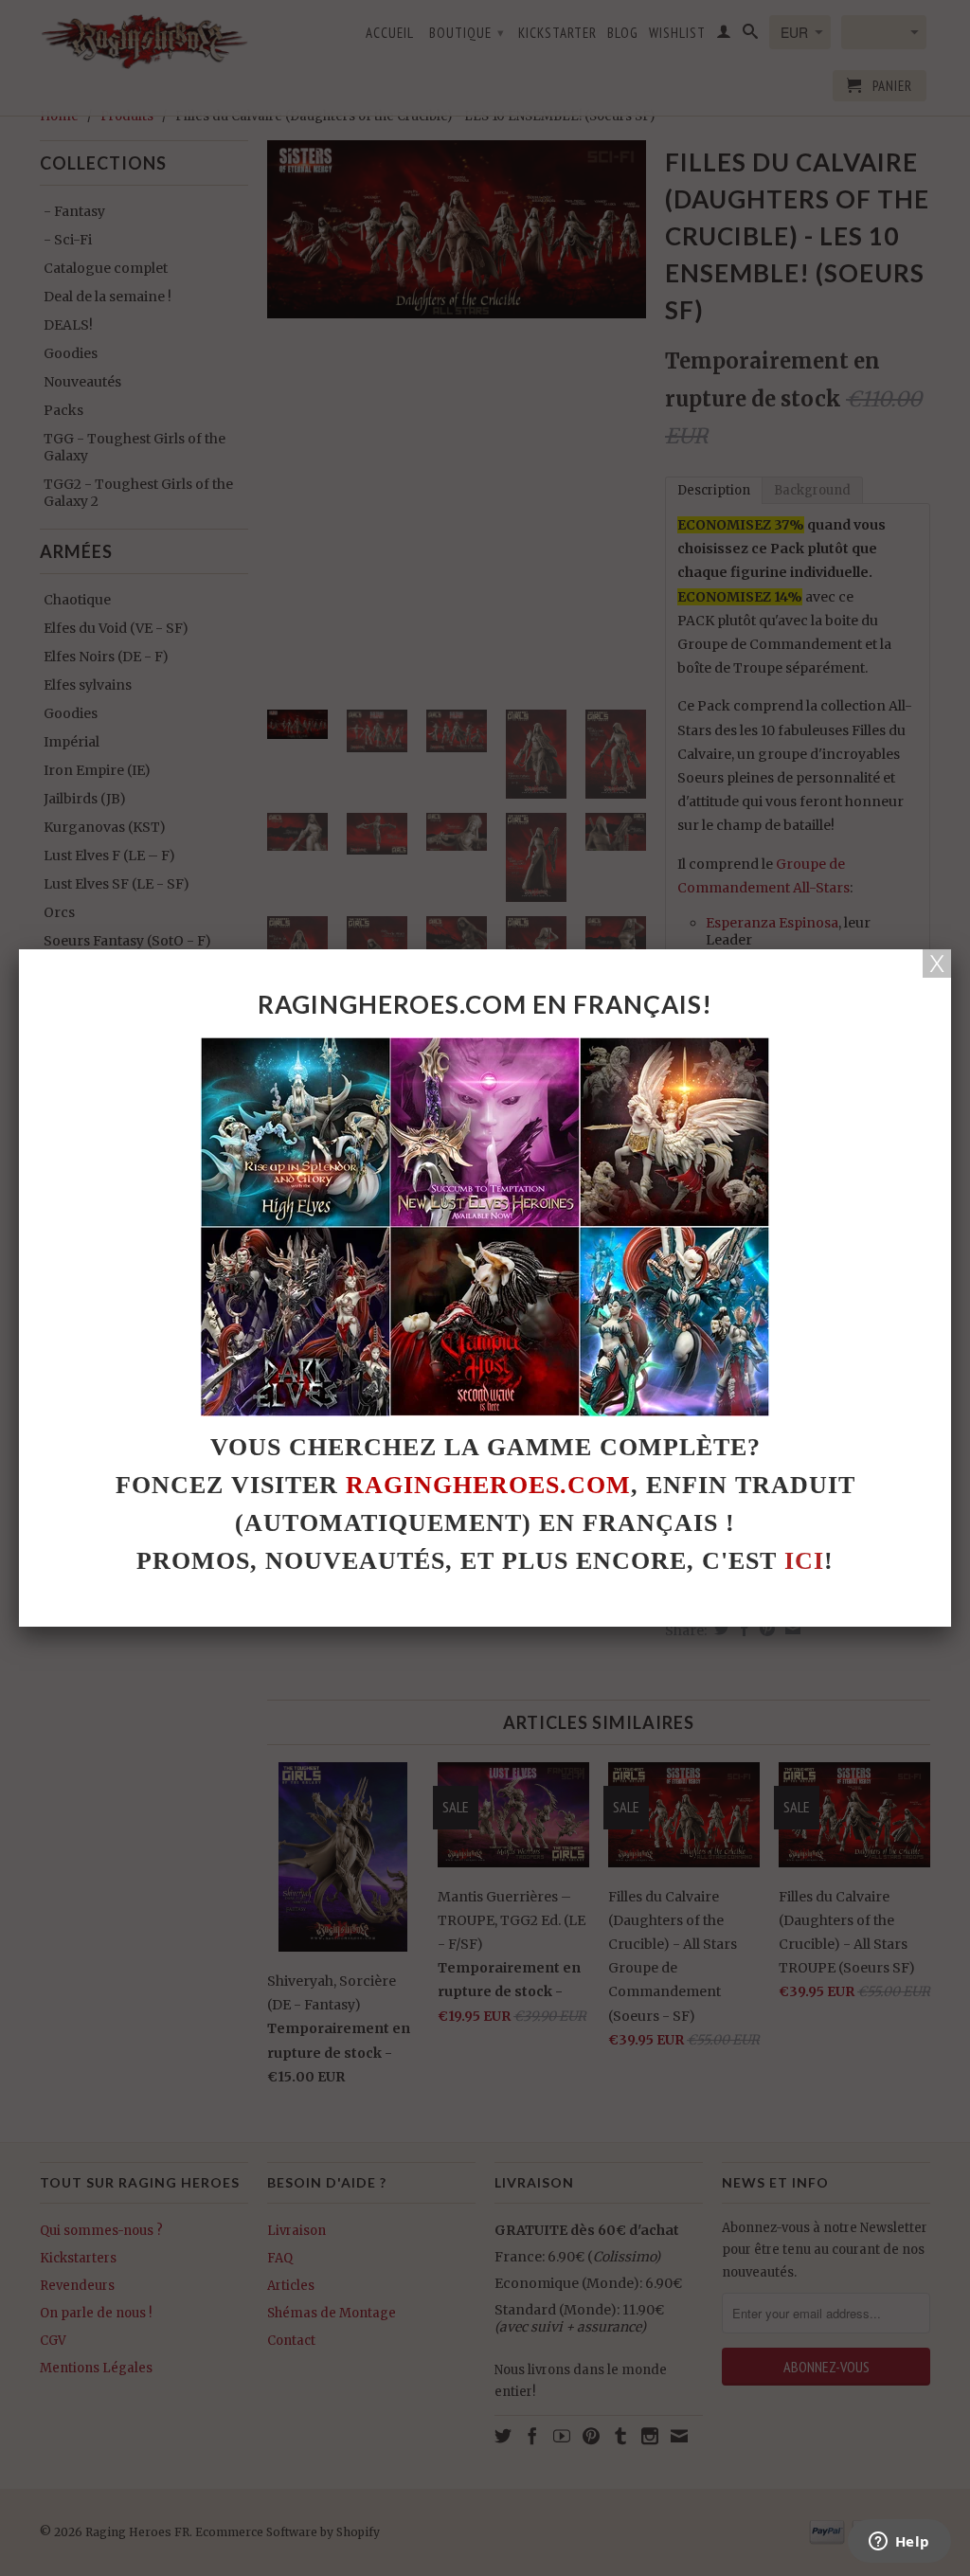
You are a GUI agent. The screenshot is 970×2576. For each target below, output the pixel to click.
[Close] (937, 964)
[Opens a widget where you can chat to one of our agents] (899, 2543)
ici (804, 1561)
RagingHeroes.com (488, 1485)
